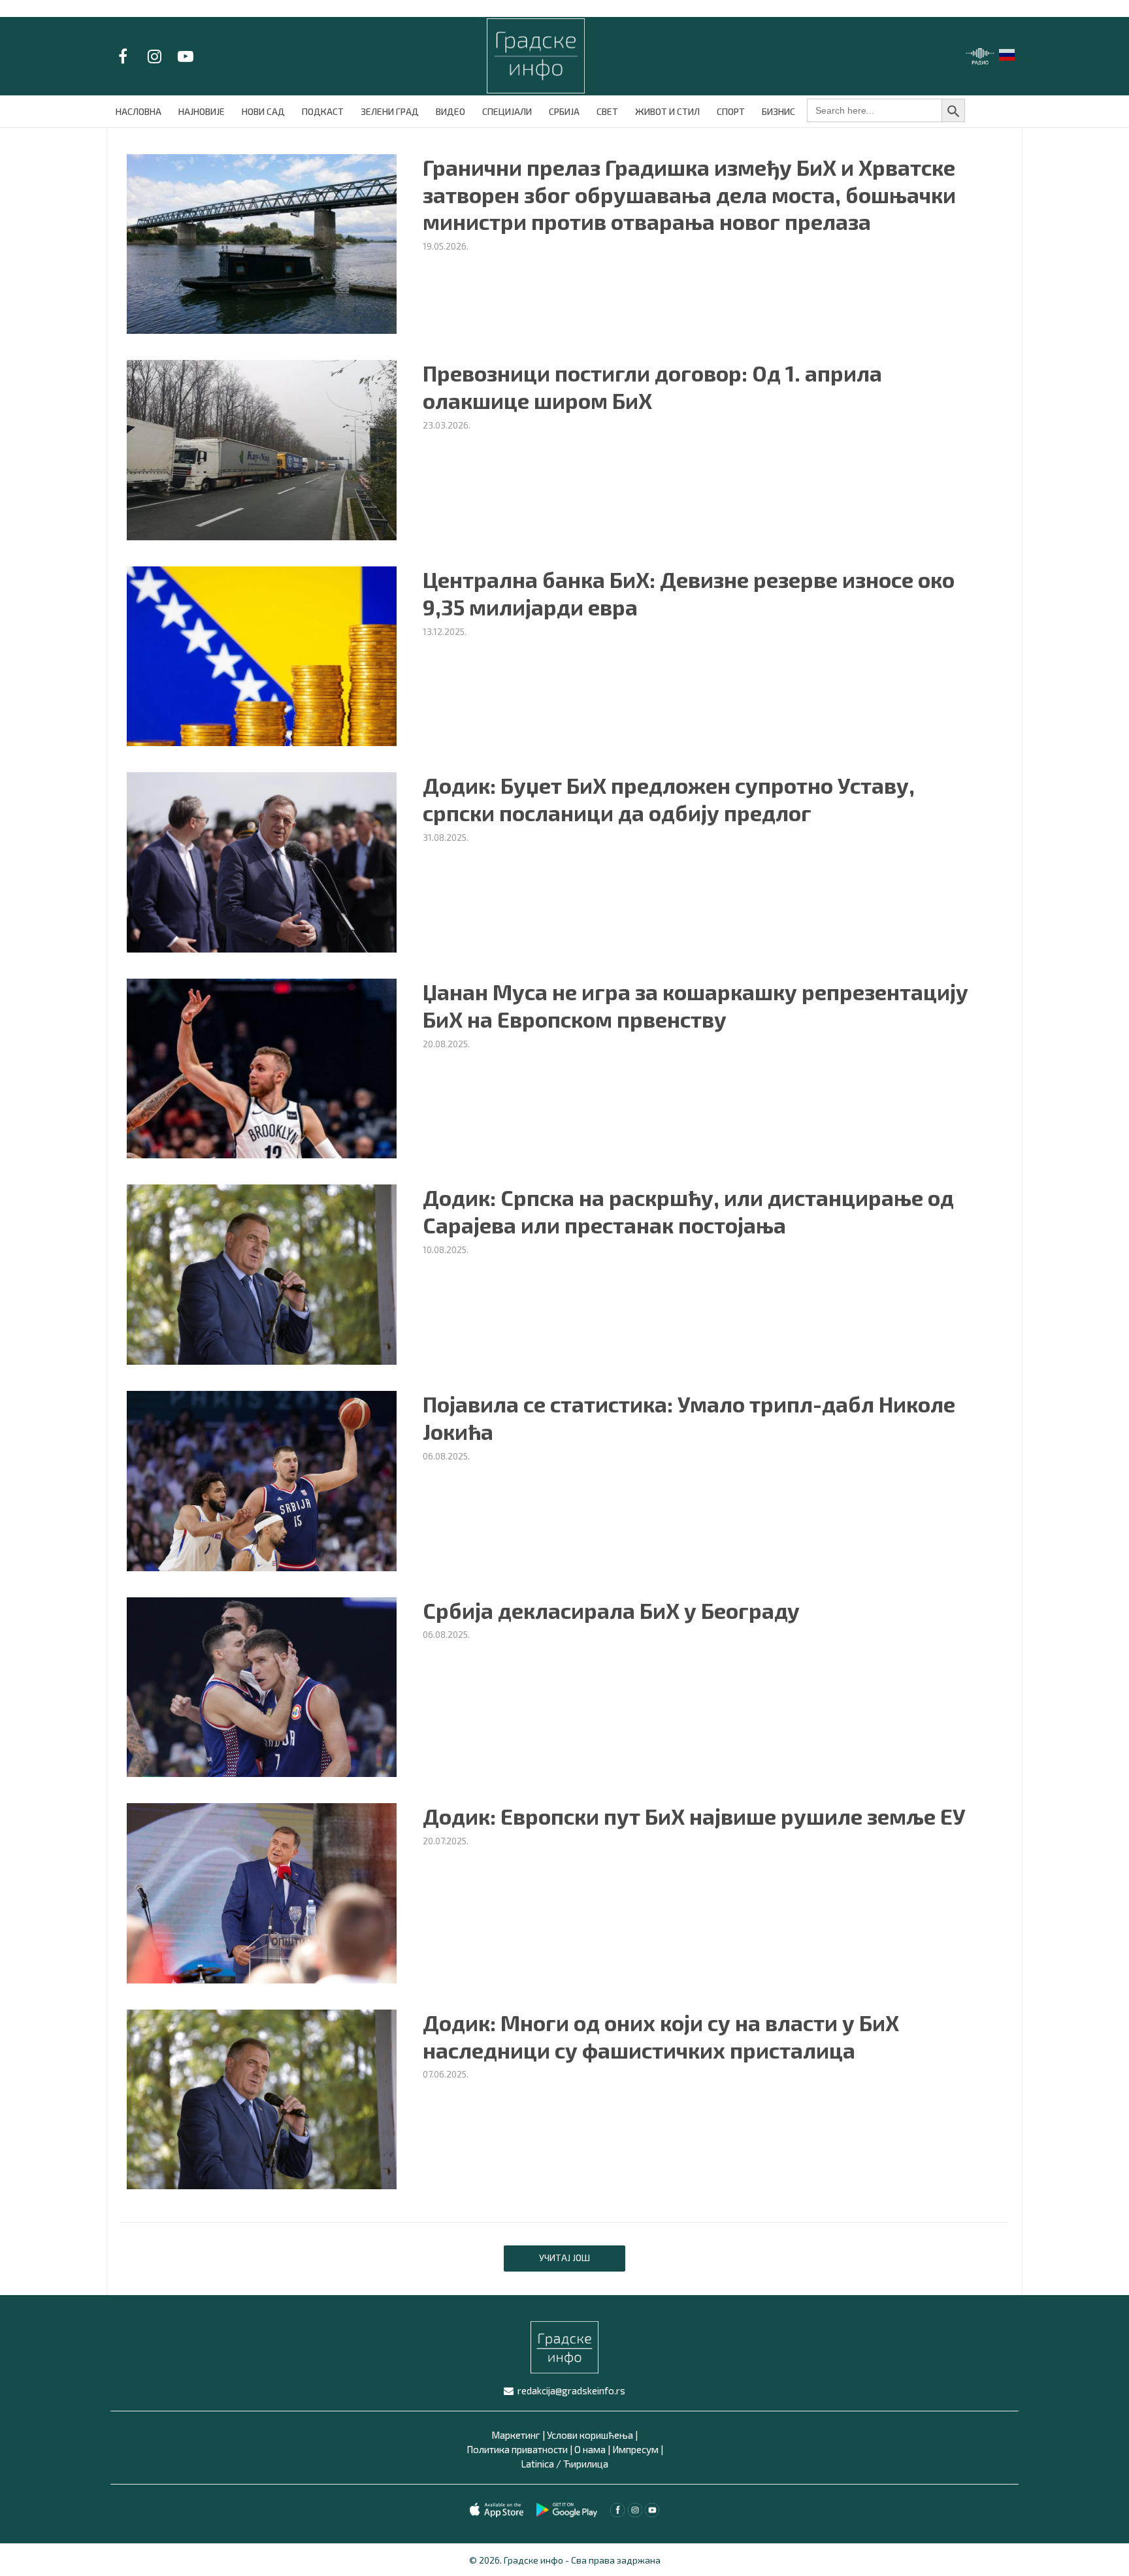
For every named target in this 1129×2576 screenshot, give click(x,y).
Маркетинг (516, 2435)
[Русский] (1007, 53)
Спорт (731, 111)
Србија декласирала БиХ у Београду (611, 1610)
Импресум (635, 2449)
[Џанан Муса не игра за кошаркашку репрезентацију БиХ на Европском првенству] (262, 1067)
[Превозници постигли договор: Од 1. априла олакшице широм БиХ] (262, 448)
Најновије (202, 111)
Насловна (139, 111)
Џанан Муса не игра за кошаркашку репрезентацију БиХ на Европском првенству (695, 1005)
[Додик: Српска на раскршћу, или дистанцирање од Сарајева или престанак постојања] (262, 1273)
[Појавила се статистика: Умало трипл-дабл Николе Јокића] (262, 1479)
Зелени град (390, 111)
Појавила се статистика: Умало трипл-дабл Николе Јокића (689, 1418)
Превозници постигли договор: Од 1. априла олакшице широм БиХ (652, 387)
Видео (450, 111)
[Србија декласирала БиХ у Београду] (262, 1685)
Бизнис (778, 111)
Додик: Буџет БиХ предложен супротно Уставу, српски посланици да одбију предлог (669, 799)
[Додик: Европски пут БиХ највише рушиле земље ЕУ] (262, 1892)
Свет (607, 111)
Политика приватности (517, 2449)
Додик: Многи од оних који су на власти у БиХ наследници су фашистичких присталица (661, 2036)
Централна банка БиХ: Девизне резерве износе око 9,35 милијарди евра (689, 593)
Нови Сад (263, 111)
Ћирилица (586, 2464)
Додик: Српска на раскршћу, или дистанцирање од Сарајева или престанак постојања (688, 1211)
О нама (590, 2449)
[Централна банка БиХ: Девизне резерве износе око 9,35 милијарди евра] (262, 654)
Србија (564, 111)
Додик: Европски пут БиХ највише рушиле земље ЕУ (694, 1816)
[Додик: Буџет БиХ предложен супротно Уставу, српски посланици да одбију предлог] (262, 861)
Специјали (507, 111)
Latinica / (541, 2464)
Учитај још (564, 2258)
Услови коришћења (590, 2435)
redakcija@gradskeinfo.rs (571, 2390)
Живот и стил (667, 111)
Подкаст (323, 111)
